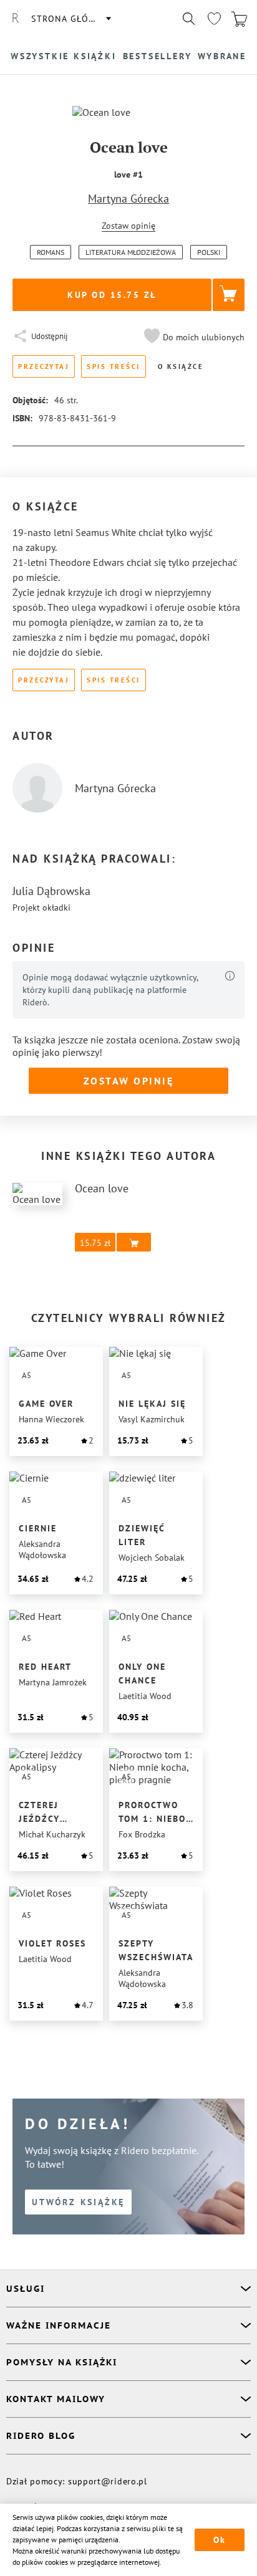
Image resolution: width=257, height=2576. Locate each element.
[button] (193, 337)
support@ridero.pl (108, 2481)
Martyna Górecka (128, 199)
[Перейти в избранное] (214, 19)
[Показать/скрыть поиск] (189, 19)
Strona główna (70, 19)
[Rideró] (16, 19)
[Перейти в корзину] (239, 19)
